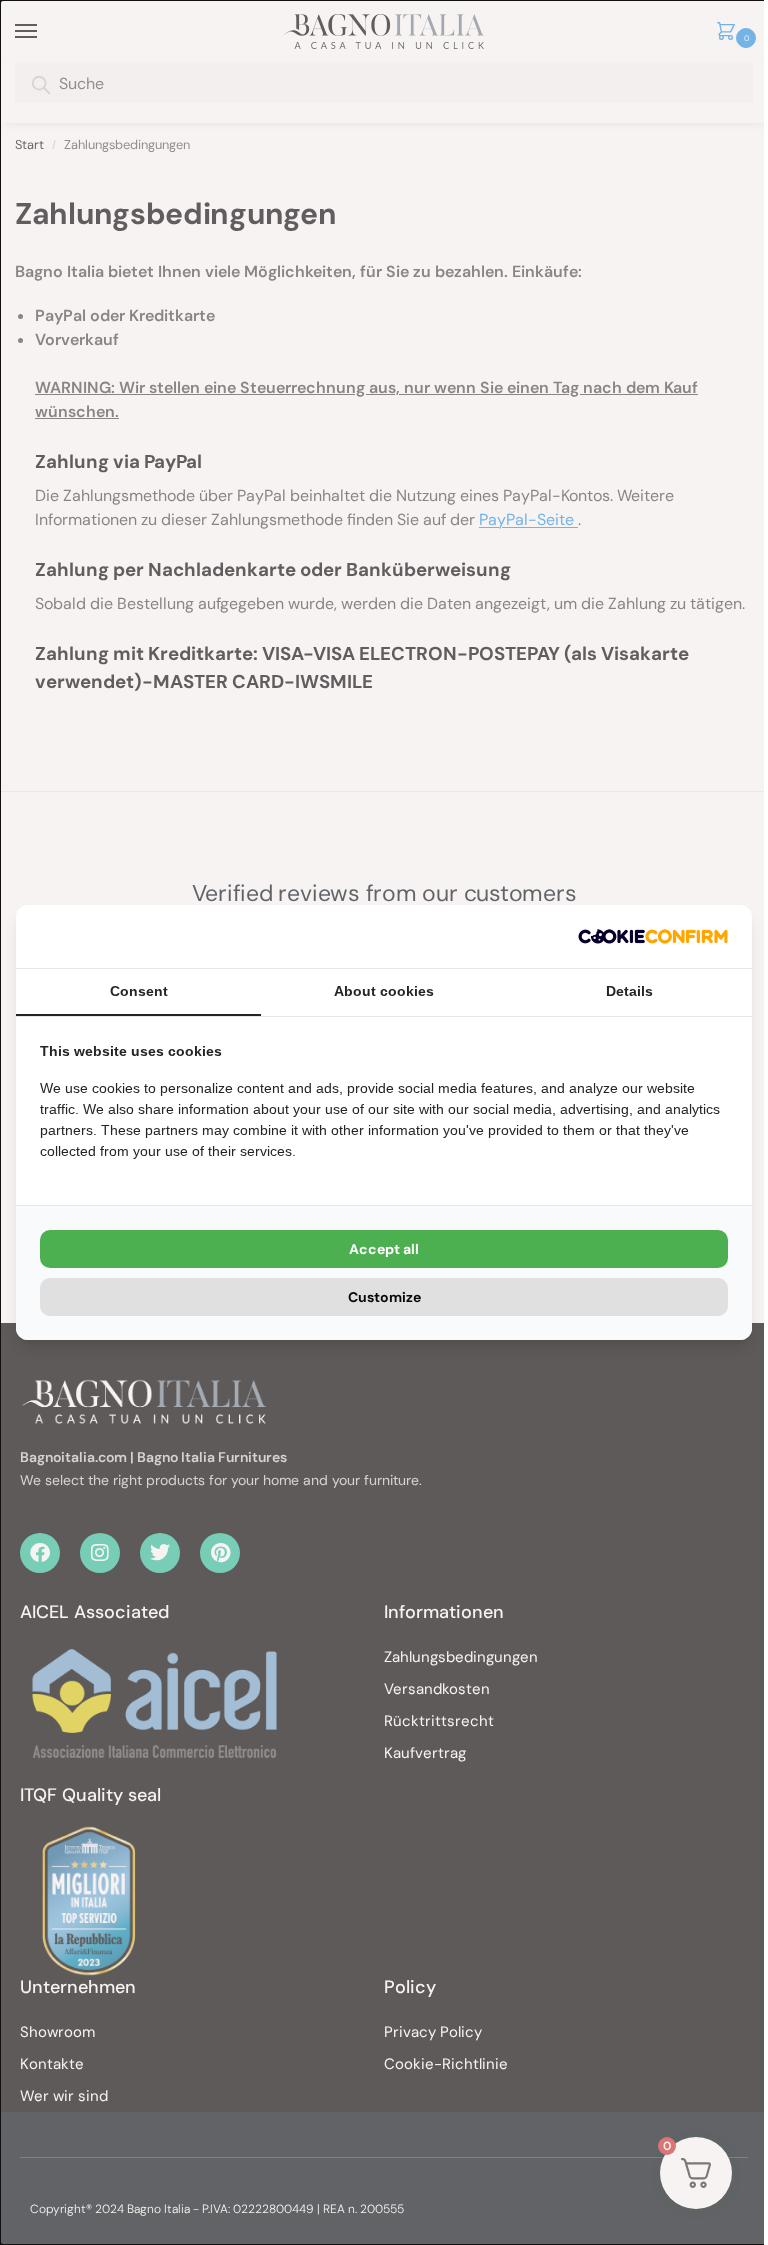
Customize (384, 1297)
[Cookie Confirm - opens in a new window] (653, 936)
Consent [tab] (139, 991)
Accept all (384, 1249)
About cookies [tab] (384, 991)
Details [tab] (629, 991)
